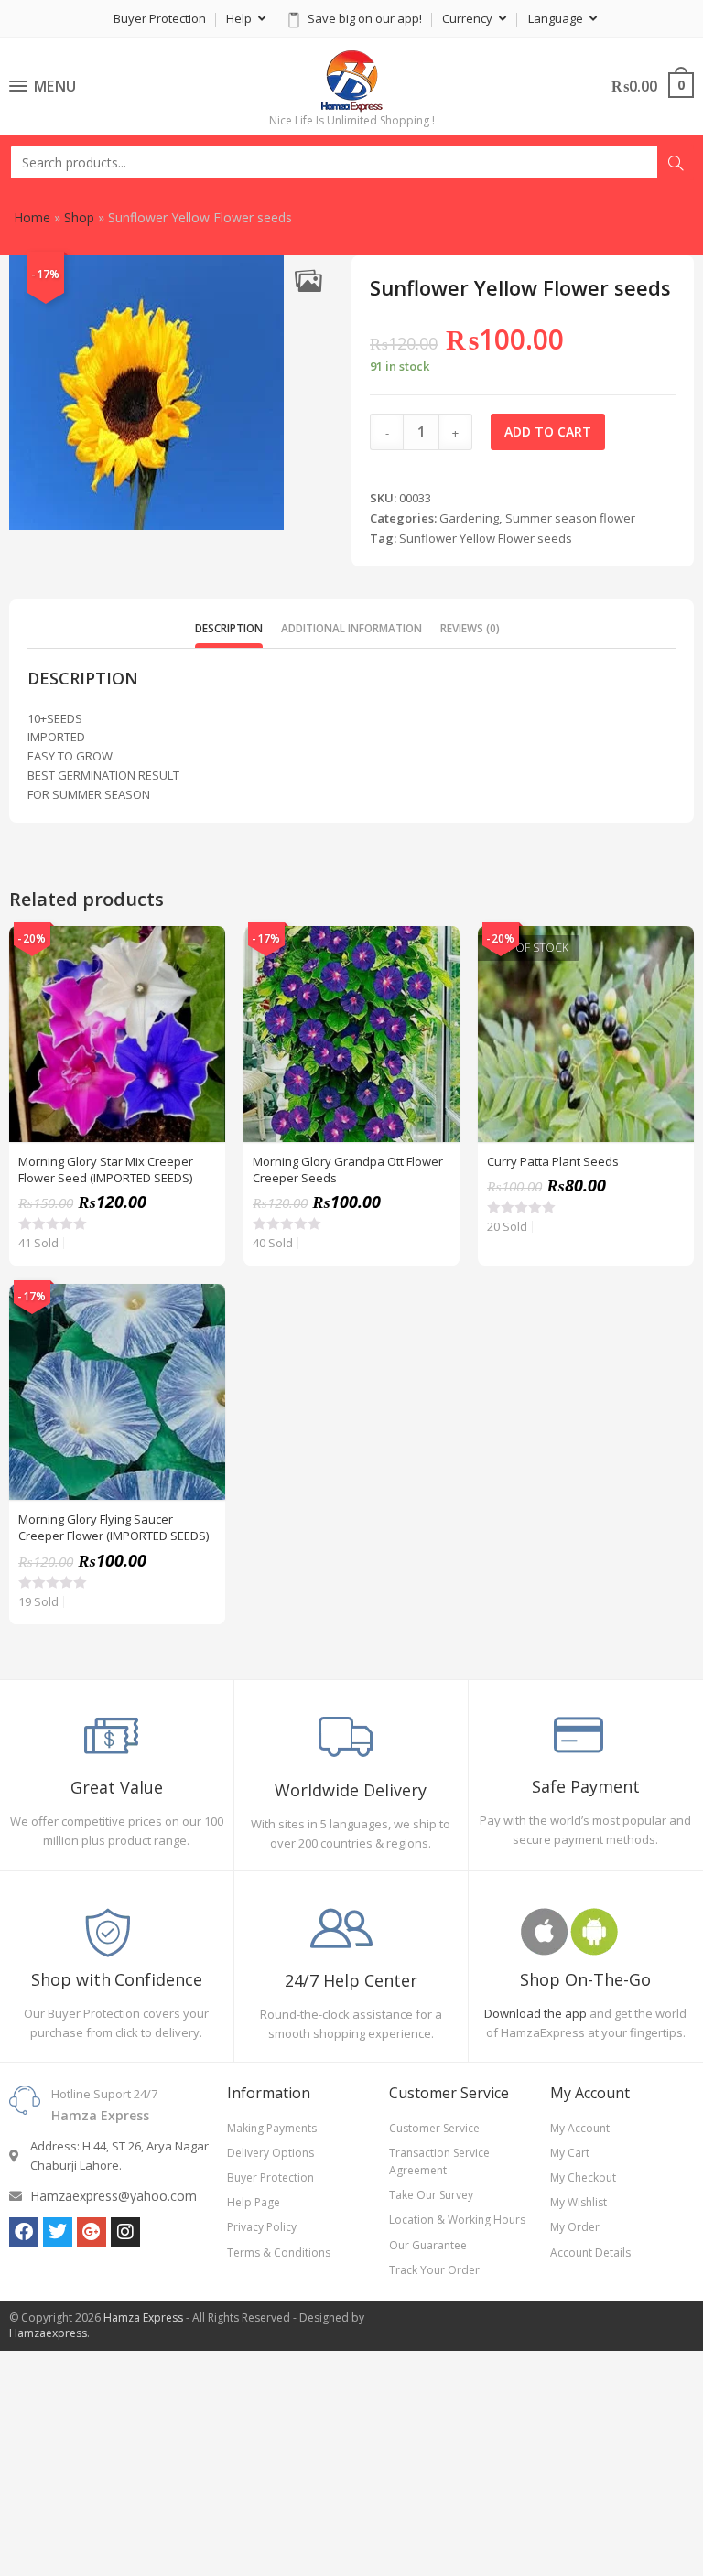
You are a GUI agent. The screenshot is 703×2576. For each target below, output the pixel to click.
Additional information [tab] (351, 628)
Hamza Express (143, 2317)
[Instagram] (125, 2232)
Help (240, 18)
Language (557, 18)
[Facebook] (24, 2232)
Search (676, 163)
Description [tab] (229, 628)
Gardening (469, 518)
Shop (79, 217)
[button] (308, 280)
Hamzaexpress (48, 2333)
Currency (469, 18)
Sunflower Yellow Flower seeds (486, 538)
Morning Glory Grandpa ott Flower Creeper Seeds (348, 1169)
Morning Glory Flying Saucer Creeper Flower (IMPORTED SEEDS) (114, 1527)
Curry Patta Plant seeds (553, 1161)
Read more (670, 996)
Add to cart (548, 431)
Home (32, 217)
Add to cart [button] (201, 996)
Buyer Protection (160, 18)
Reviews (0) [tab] (470, 628)
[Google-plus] (92, 2232)
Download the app (535, 2013)
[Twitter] (58, 2232)
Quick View (201, 950)
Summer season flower (570, 518)
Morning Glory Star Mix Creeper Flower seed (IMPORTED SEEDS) (106, 1169)
